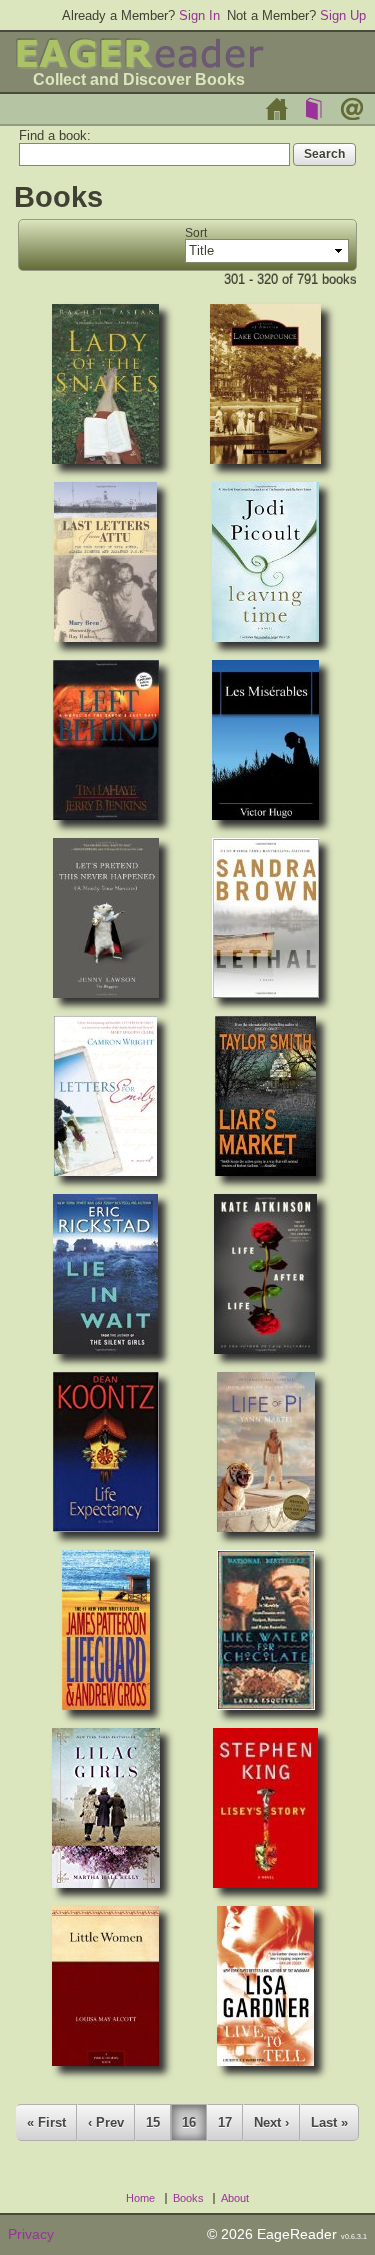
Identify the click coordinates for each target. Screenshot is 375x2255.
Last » (329, 2122)
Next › (271, 2122)
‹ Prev (106, 2122)
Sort (196, 233)
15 (153, 2122)
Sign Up (343, 15)
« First (46, 2122)
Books (314, 109)
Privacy (31, 2234)
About (352, 109)
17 (225, 2122)
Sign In (199, 15)
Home (277, 109)
